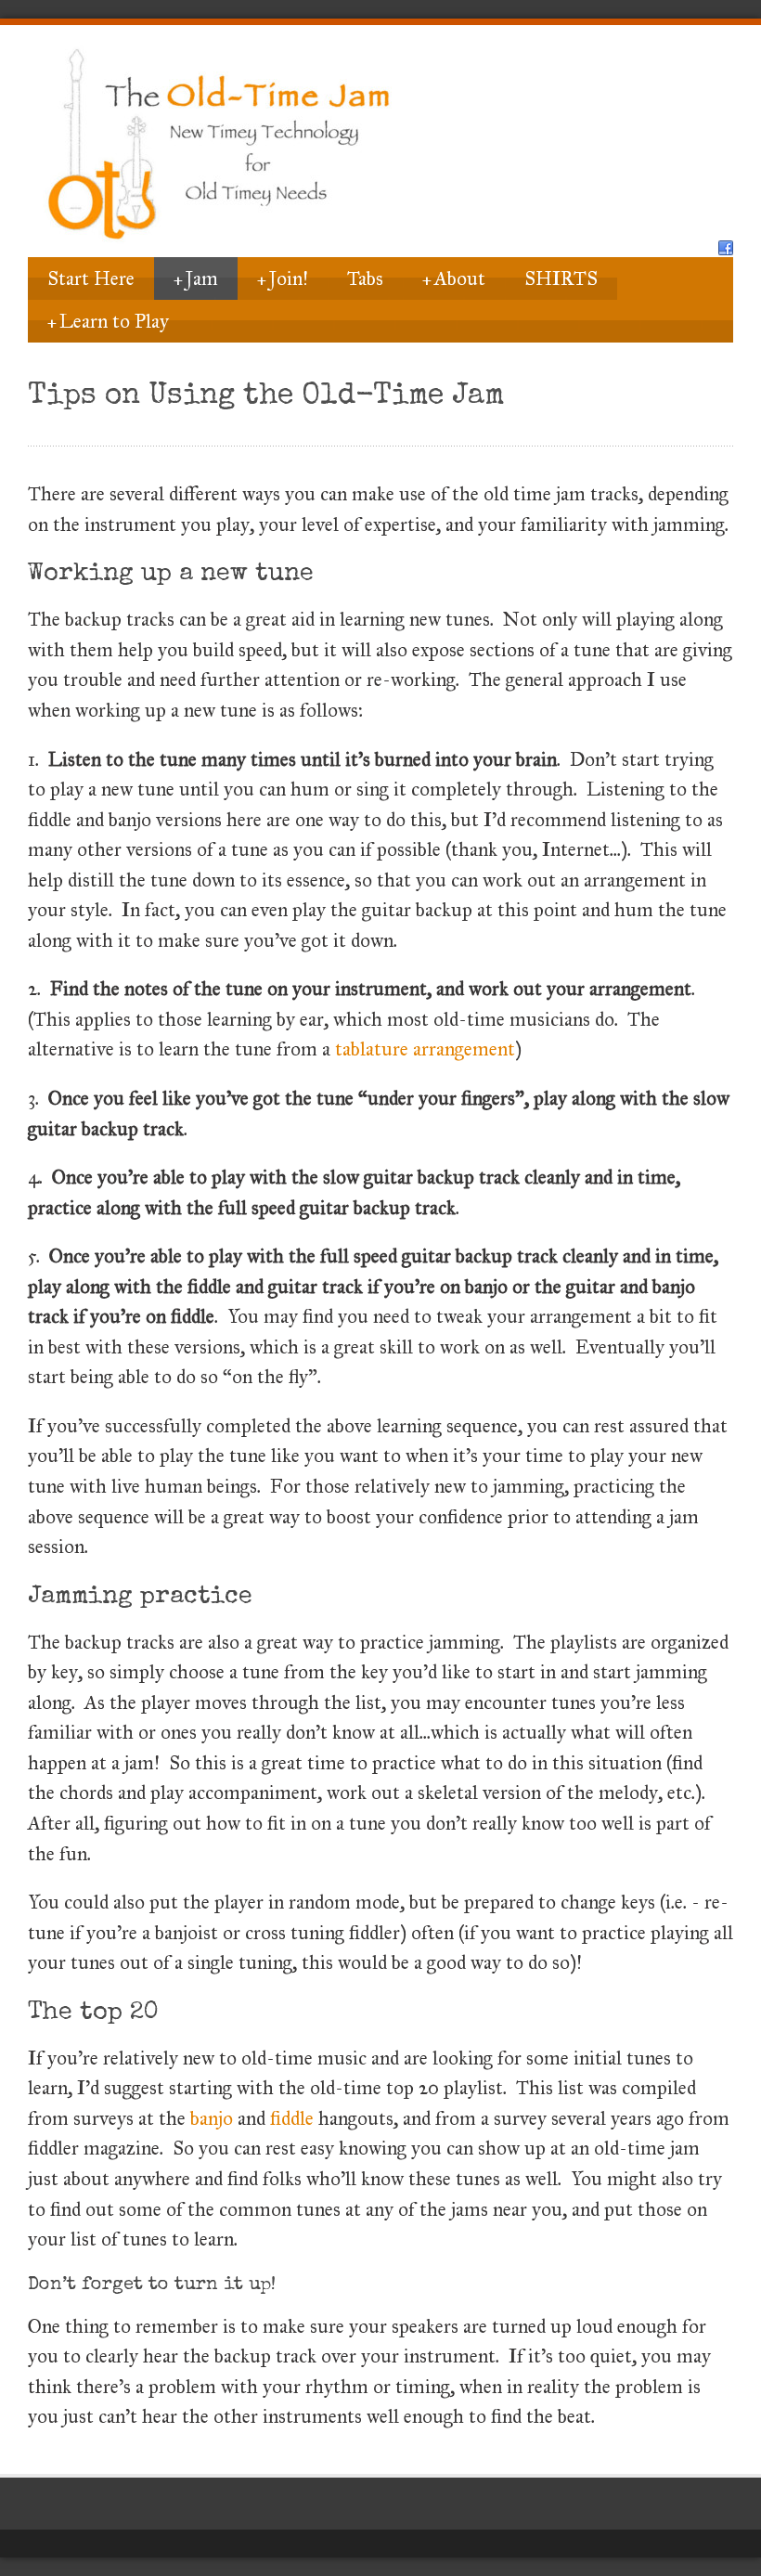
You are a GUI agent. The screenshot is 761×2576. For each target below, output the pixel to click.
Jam (196, 278)
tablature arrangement (425, 1049)
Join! (283, 278)
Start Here (91, 278)
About (454, 278)
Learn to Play (108, 321)
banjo (212, 2118)
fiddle (292, 2118)
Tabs (365, 278)
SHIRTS (561, 278)
